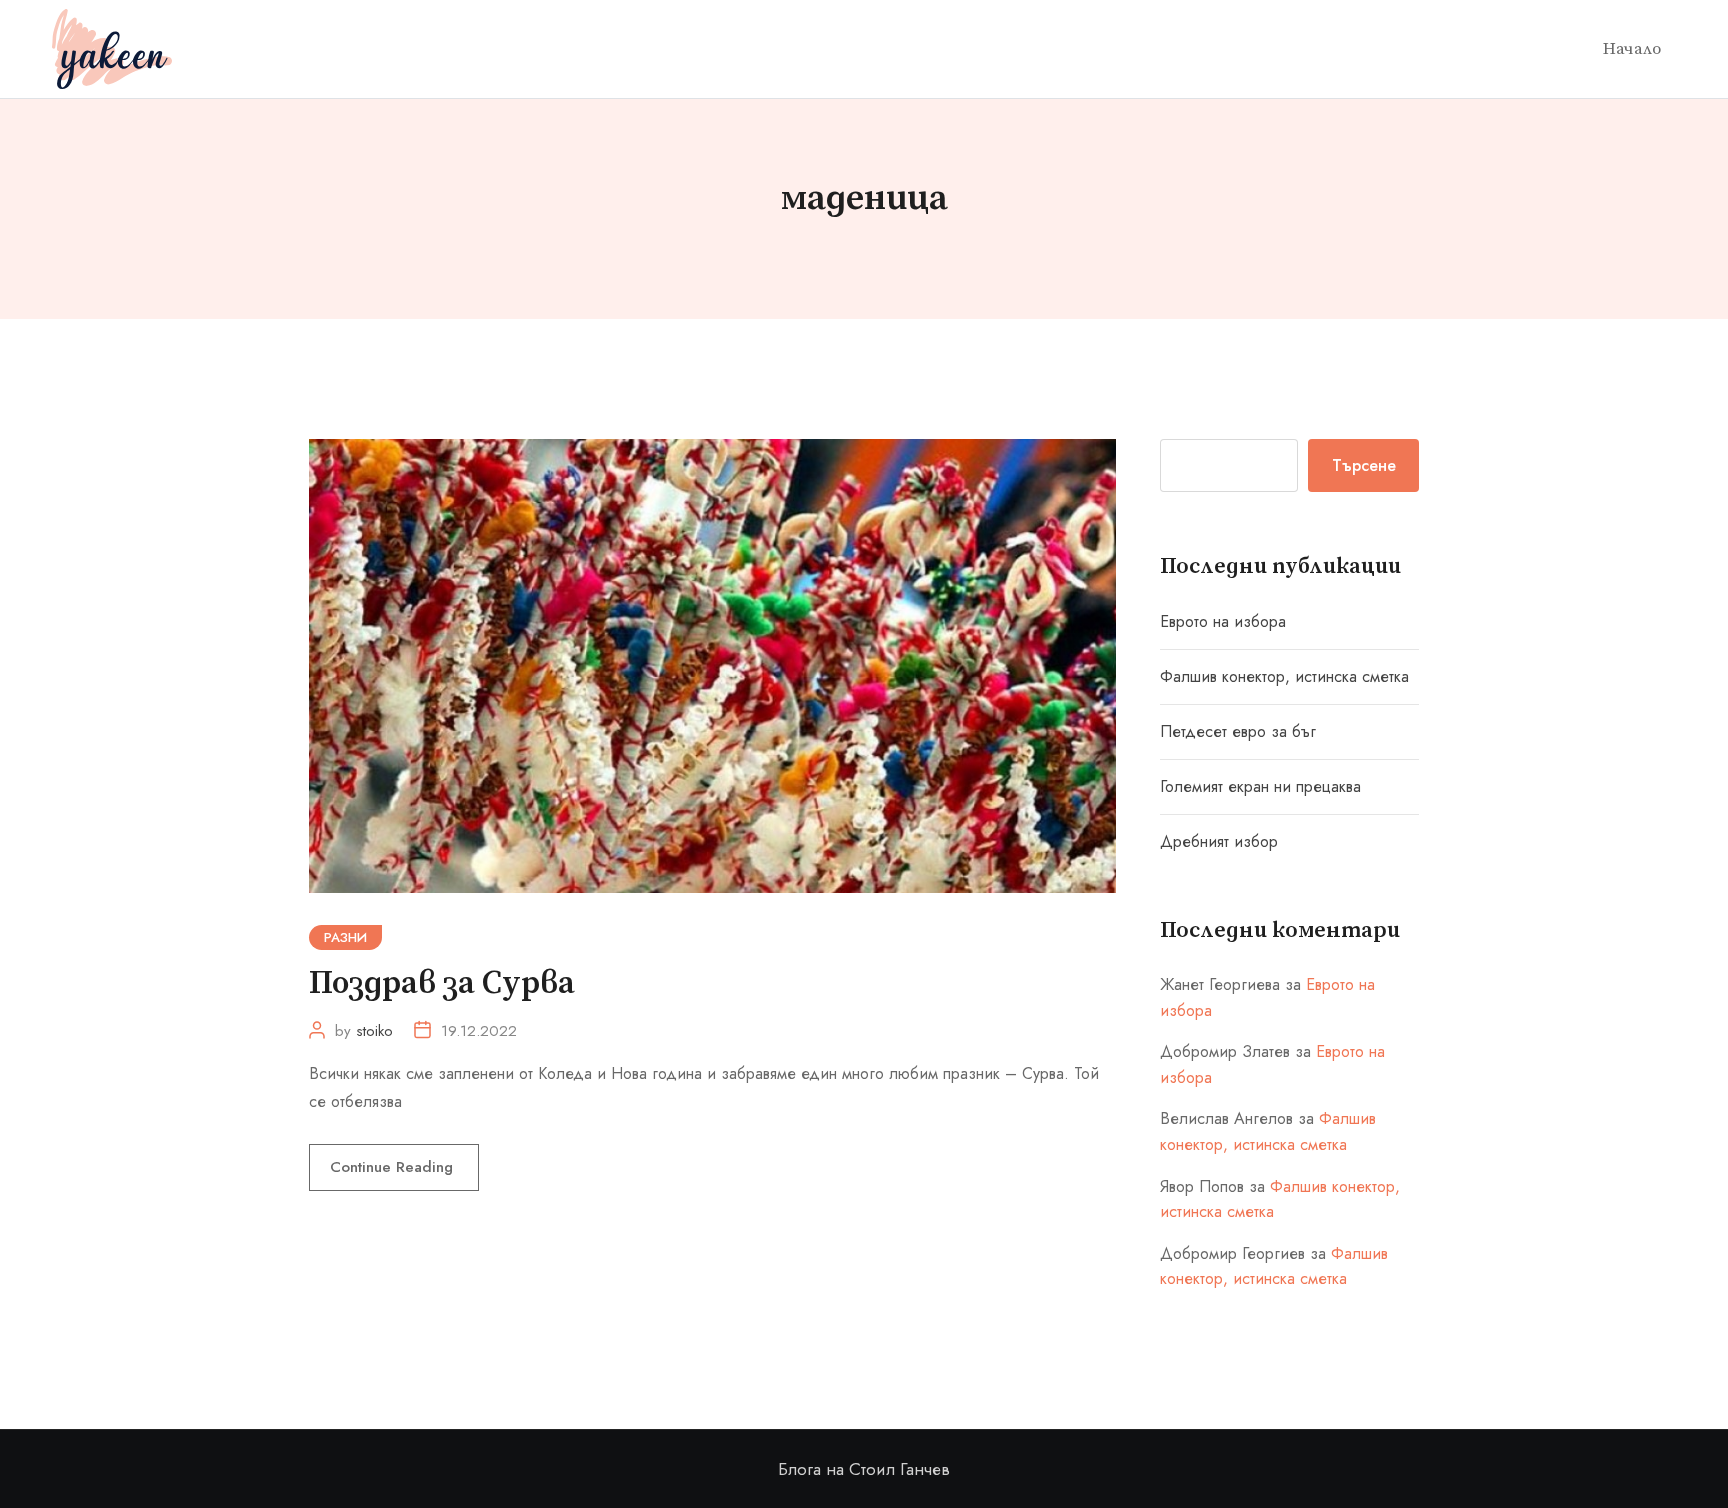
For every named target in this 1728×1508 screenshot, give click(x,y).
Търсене (1364, 465)
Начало (1632, 49)
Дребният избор (1219, 841)
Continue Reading (394, 1167)
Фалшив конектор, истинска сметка (1284, 676)
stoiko (374, 1031)
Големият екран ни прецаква (1260, 786)
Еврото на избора (1223, 621)
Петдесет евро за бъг (1238, 731)
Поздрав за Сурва (442, 984)
